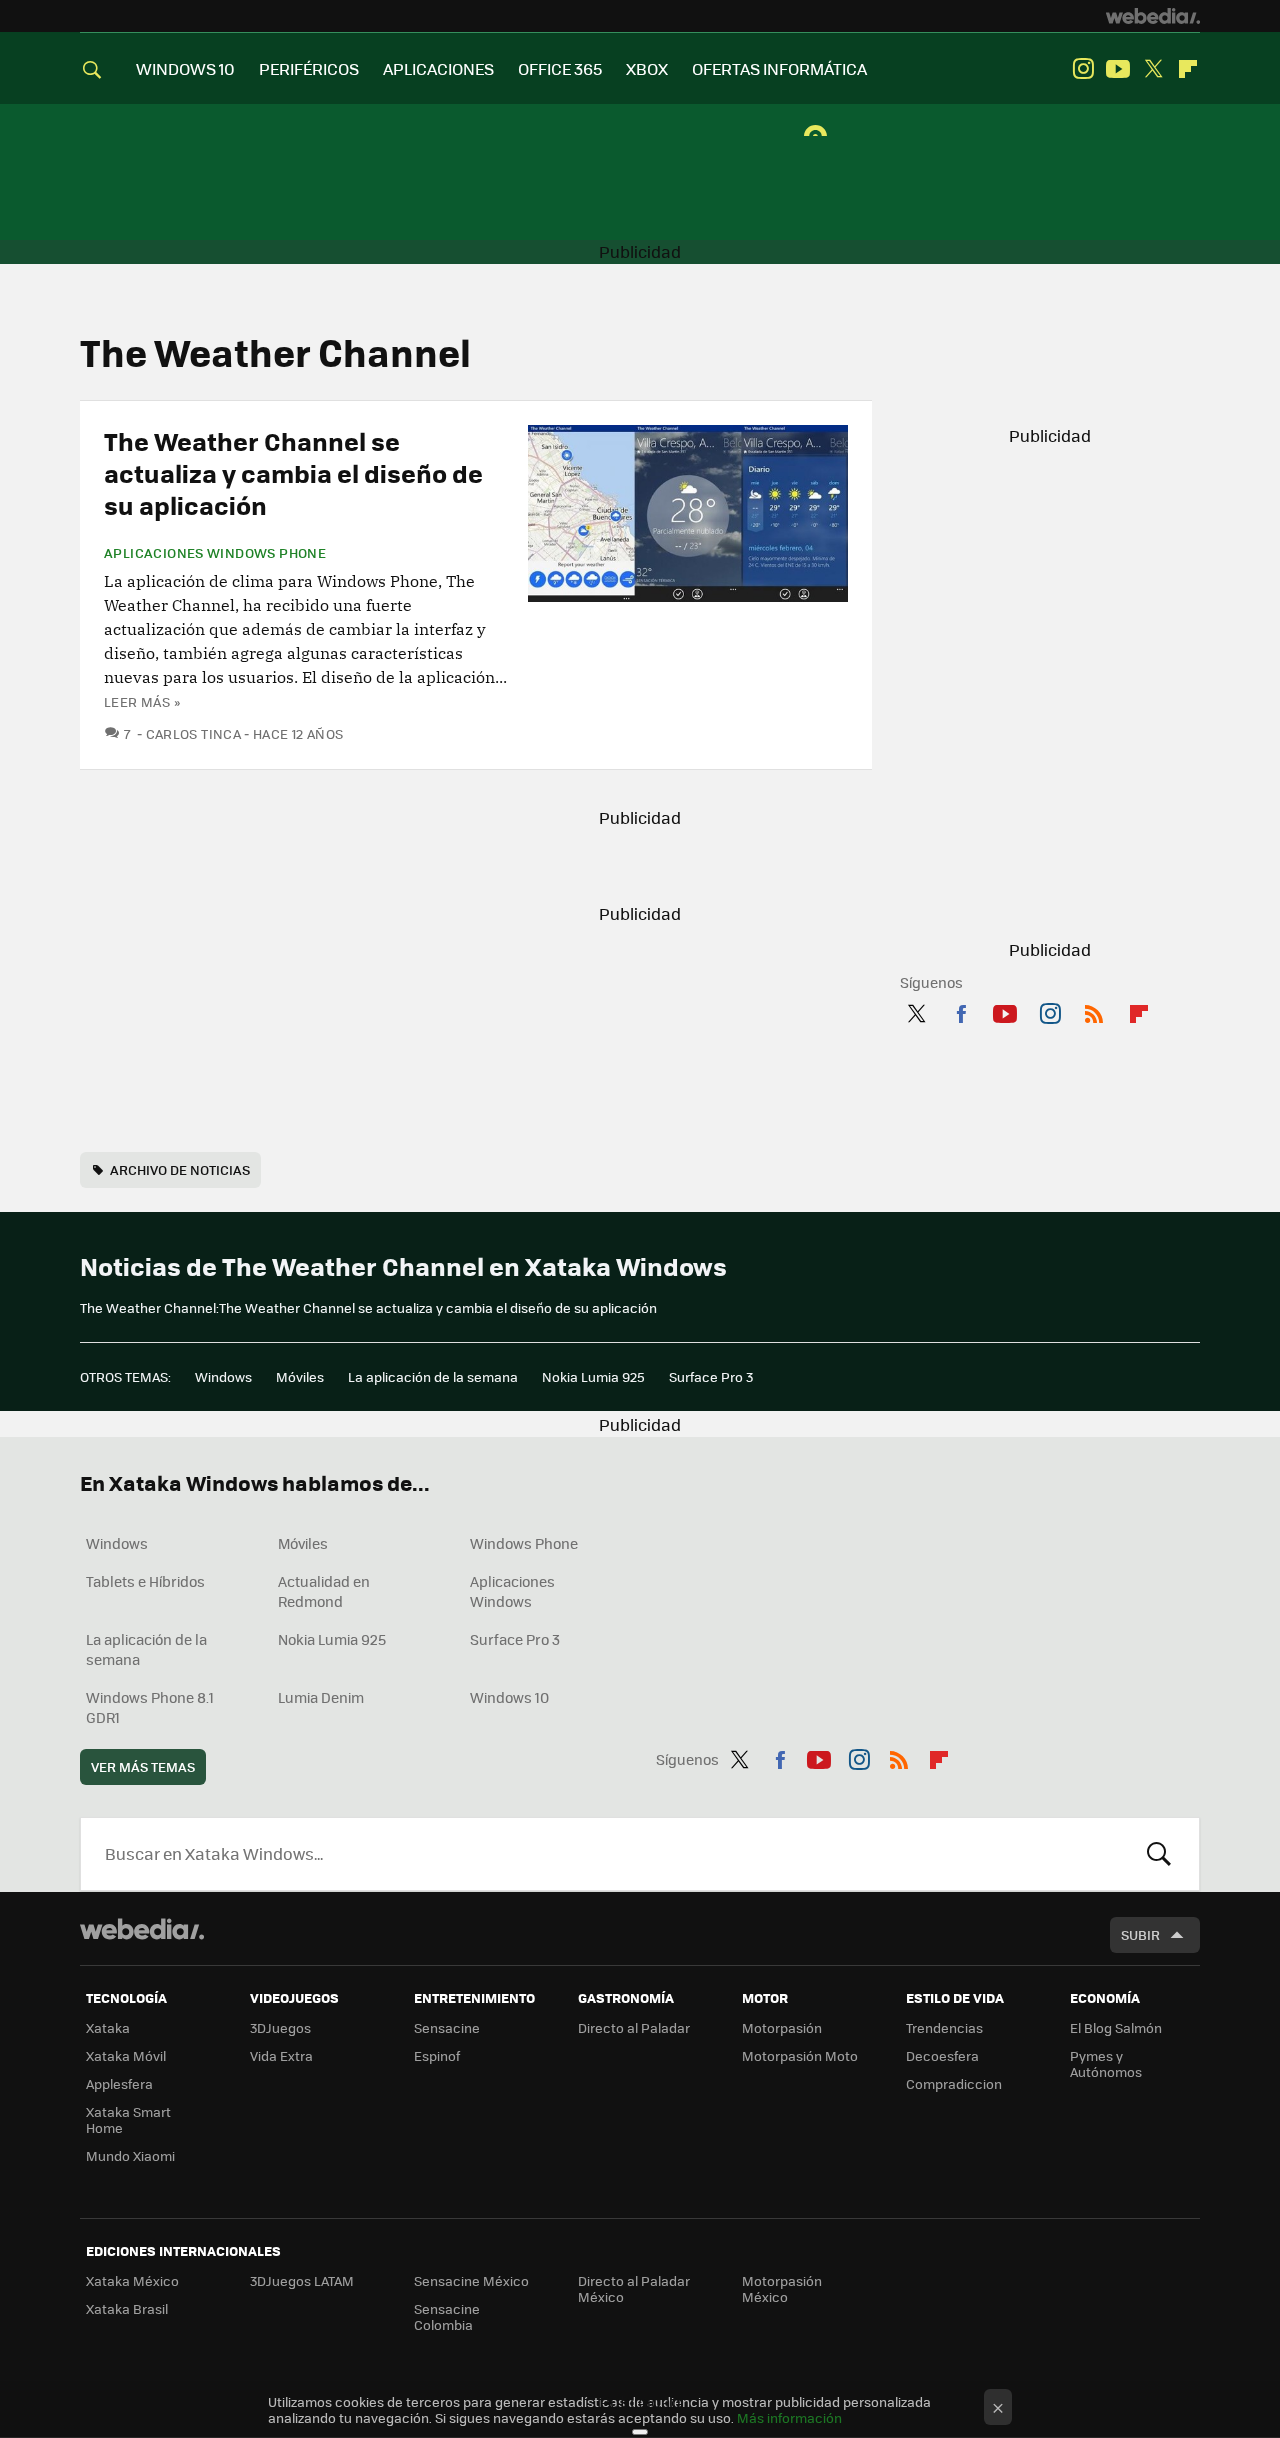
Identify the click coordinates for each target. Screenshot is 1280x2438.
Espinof (437, 2055)
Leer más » (142, 701)
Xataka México (132, 2280)
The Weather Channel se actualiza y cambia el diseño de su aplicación (293, 472)
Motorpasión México (782, 2288)
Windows (223, 1376)
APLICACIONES (438, 68)
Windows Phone (524, 1543)
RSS (1094, 1010)
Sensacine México (471, 2280)
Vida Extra (281, 2055)
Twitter (1153, 69)
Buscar (1159, 1854)
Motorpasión (782, 2027)
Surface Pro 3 (711, 1376)
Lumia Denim (321, 1697)
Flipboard (1188, 69)
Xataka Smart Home (128, 2119)
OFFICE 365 (560, 68)
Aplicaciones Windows (512, 1591)
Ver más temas (143, 1766)
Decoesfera (942, 2055)
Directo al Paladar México (634, 2288)
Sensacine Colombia (447, 2316)
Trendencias (944, 2027)
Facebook (961, 1010)
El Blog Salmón (1116, 2027)
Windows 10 (509, 1697)
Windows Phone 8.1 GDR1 (150, 1707)
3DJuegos (280, 2027)
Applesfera (119, 2083)
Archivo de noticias (180, 1169)
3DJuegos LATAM (302, 2280)
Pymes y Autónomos (1106, 2063)
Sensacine (447, 2027)
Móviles (300, 1376)
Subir (1140, 1934)
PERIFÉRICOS (309, 68)
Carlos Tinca (193, 733)
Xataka (108, 2027)
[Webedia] (1153, 16)
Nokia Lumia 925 (593, 1376)
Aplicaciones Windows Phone (215, 553)
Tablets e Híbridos (145, 1581)
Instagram (1083, 69)
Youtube (1118, 69)
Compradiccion (954, 2083)
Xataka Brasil (127, 2308)
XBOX (647, 68)
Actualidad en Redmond (324, 1591)
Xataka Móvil (126, 2055)
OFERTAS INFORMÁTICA (779, 68)
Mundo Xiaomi (130, 2155)
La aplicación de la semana (433, 1376)
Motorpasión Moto (800, 2055)
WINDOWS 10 (185, 68)
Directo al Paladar (634, 2027)
